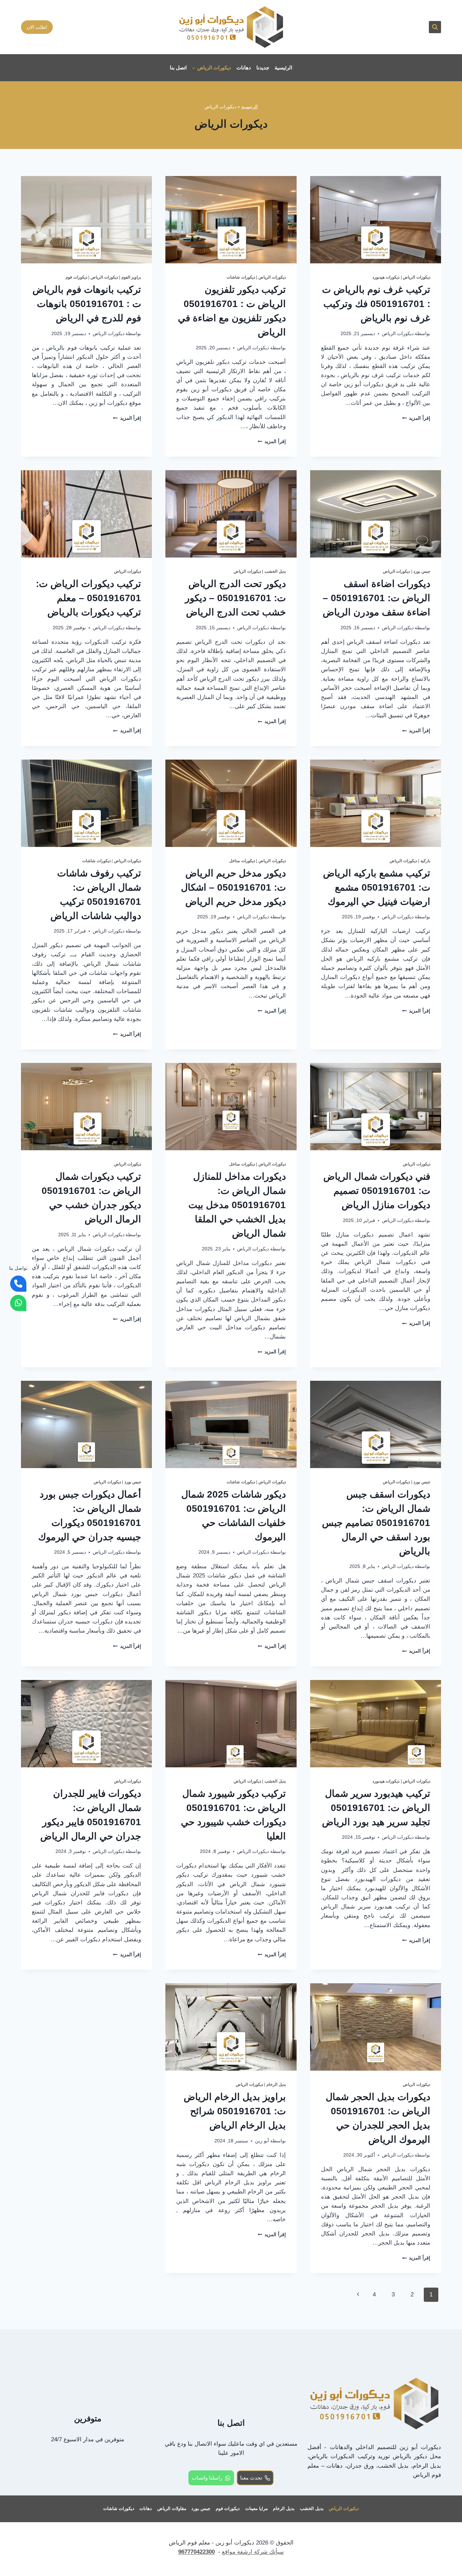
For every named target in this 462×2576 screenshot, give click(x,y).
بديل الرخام (276, 2084)
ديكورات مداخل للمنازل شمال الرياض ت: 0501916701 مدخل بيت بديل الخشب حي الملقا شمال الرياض (237, 1205)
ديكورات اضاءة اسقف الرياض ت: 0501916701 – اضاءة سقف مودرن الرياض (376, 598)
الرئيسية (283, 68)
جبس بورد (422, 571)
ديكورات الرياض (417, 277)
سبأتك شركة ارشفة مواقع (253, 2552)
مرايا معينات (257, 2508)
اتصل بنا (178, 68)
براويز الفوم (131, 277)
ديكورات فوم (76, 277)
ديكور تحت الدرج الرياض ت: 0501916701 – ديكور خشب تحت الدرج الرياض (235, 598)
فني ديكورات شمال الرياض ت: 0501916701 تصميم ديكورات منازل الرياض (377, 1191)
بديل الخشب (275, 571)
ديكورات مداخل (242, 861)
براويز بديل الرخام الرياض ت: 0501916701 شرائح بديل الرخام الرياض (235, 2111)
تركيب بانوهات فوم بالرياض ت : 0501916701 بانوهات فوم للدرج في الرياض (87, 304)
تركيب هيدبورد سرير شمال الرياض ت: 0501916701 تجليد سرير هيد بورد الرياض (376, 1808)
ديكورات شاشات (241, 277)
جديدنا (263, 68)
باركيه (425, 861)
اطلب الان (37, 27)
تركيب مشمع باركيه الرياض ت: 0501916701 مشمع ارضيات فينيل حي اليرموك (377, 887)
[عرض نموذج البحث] (435, 27)
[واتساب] (18, 1303)
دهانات (244, 68)
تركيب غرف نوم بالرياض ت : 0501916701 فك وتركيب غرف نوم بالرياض (376, 304)
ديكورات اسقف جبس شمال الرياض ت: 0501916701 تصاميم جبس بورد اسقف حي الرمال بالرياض (376, 1523)
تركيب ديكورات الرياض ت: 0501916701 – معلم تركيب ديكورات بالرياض (88, 598)
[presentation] (376, 220)
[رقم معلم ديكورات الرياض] (18, 1284)
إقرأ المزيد (416, 418)
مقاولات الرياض (172, 2508)
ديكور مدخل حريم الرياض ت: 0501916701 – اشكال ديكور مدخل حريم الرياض (233, 887)
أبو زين (262, 2141)
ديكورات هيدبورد (386, 277)
